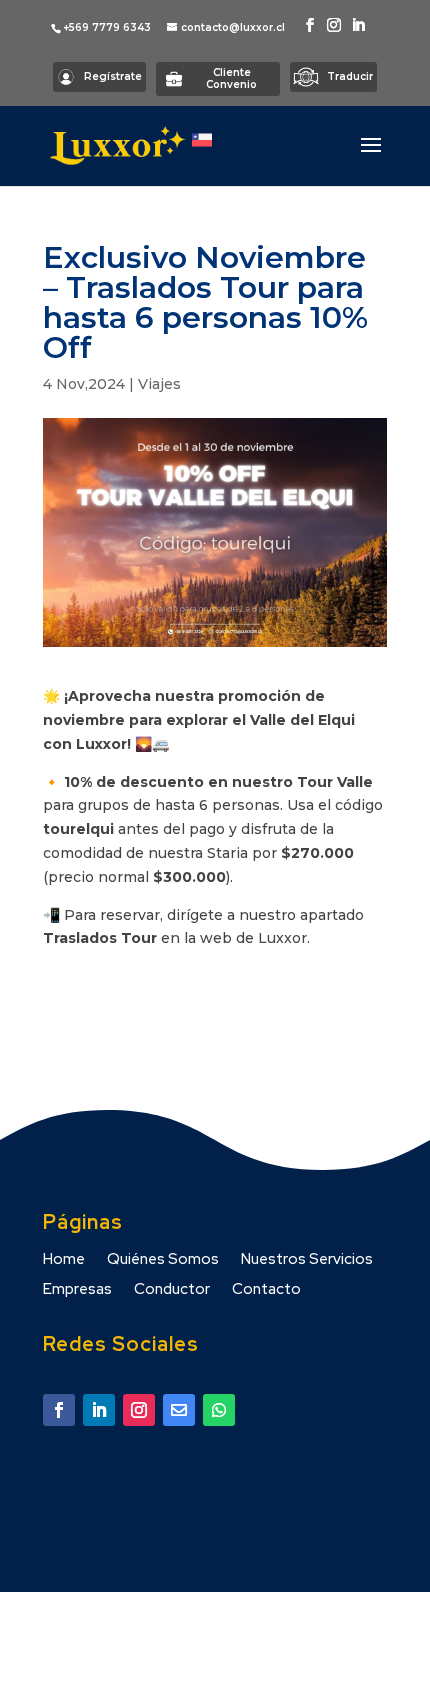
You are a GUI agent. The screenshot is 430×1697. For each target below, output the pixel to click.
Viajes (159, 384)
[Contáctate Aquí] (59, 1410)
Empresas (77, 1290)
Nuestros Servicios (307, 1260)
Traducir (350, 76)
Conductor (172, 1290)
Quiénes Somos (163, 1260)
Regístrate (113, 76)
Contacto (266, 1290)
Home (64, 1260)
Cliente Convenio (231, 78)
